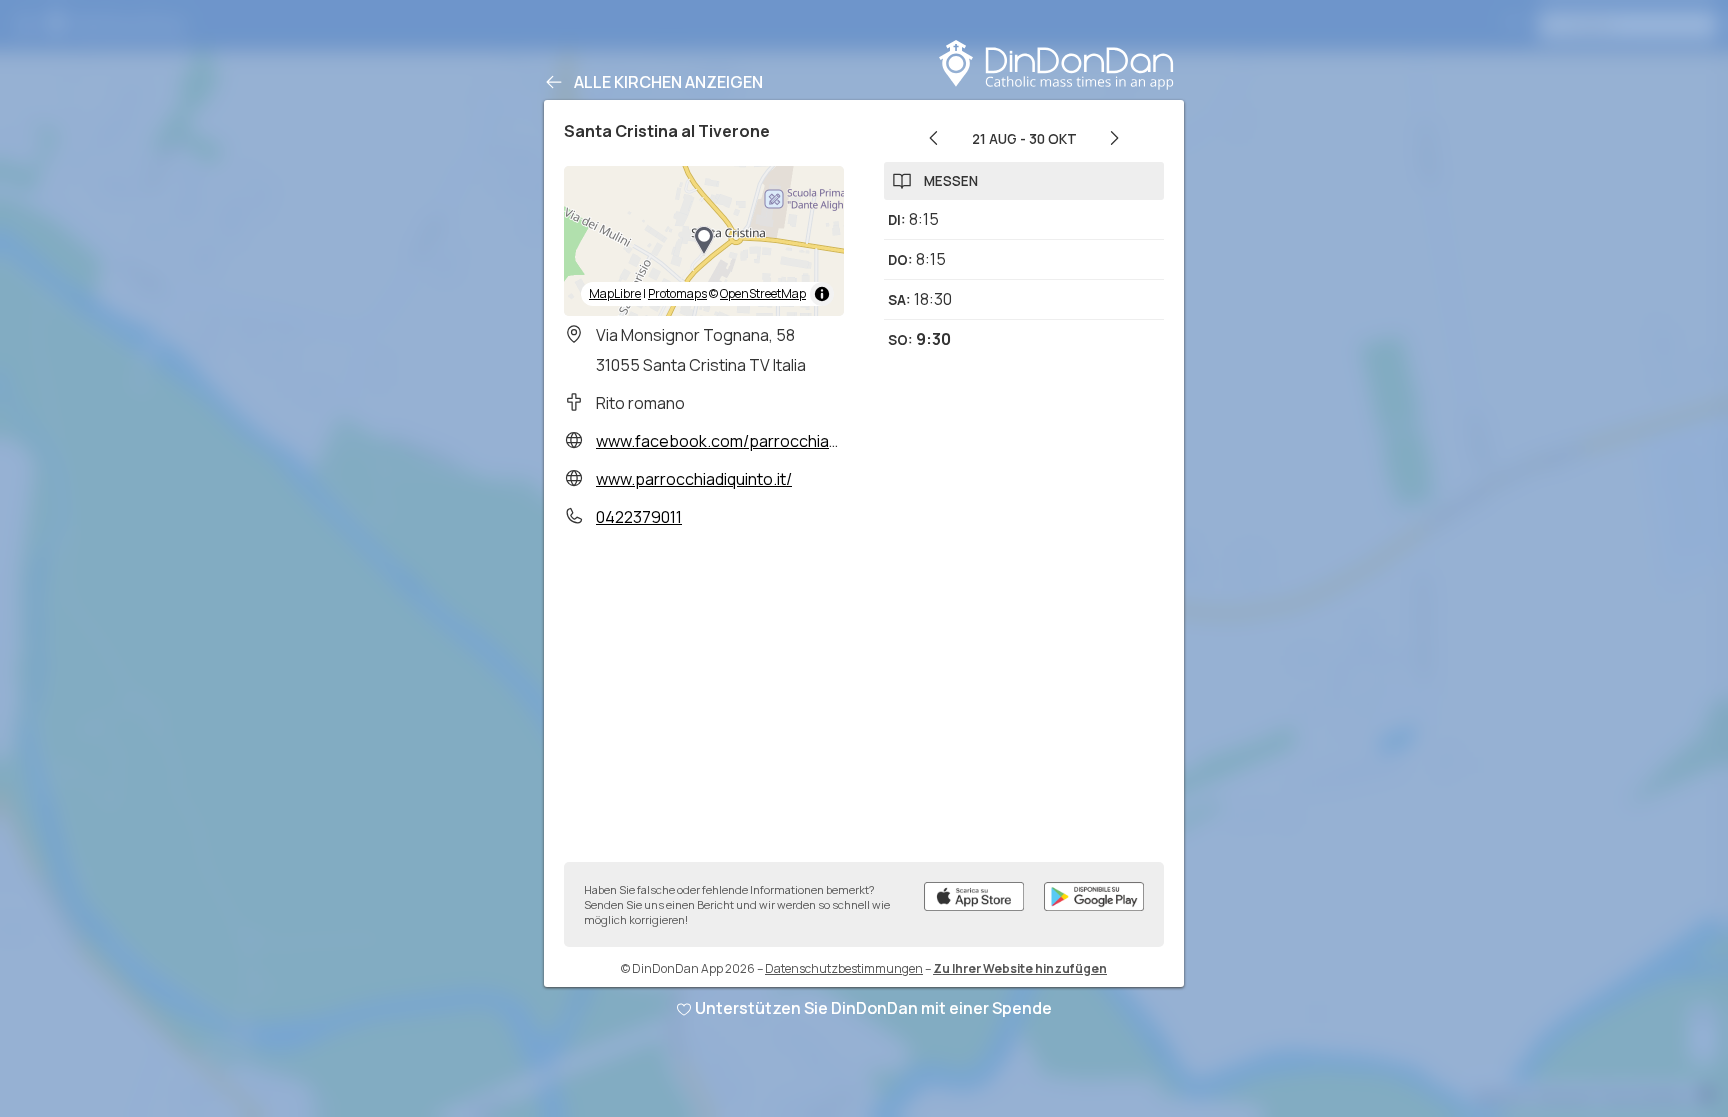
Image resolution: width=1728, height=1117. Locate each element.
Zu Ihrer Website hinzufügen (1020, 968)
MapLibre (615, 293)
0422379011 (639, 517)
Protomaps (677, 293)
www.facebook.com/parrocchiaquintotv (742, 441)
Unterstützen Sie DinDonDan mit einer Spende (873, 1008)
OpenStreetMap (763, 293)
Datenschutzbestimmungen (844, 968)
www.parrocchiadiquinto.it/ (694, 479)
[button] (704, 241)
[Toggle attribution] (822, 294)
